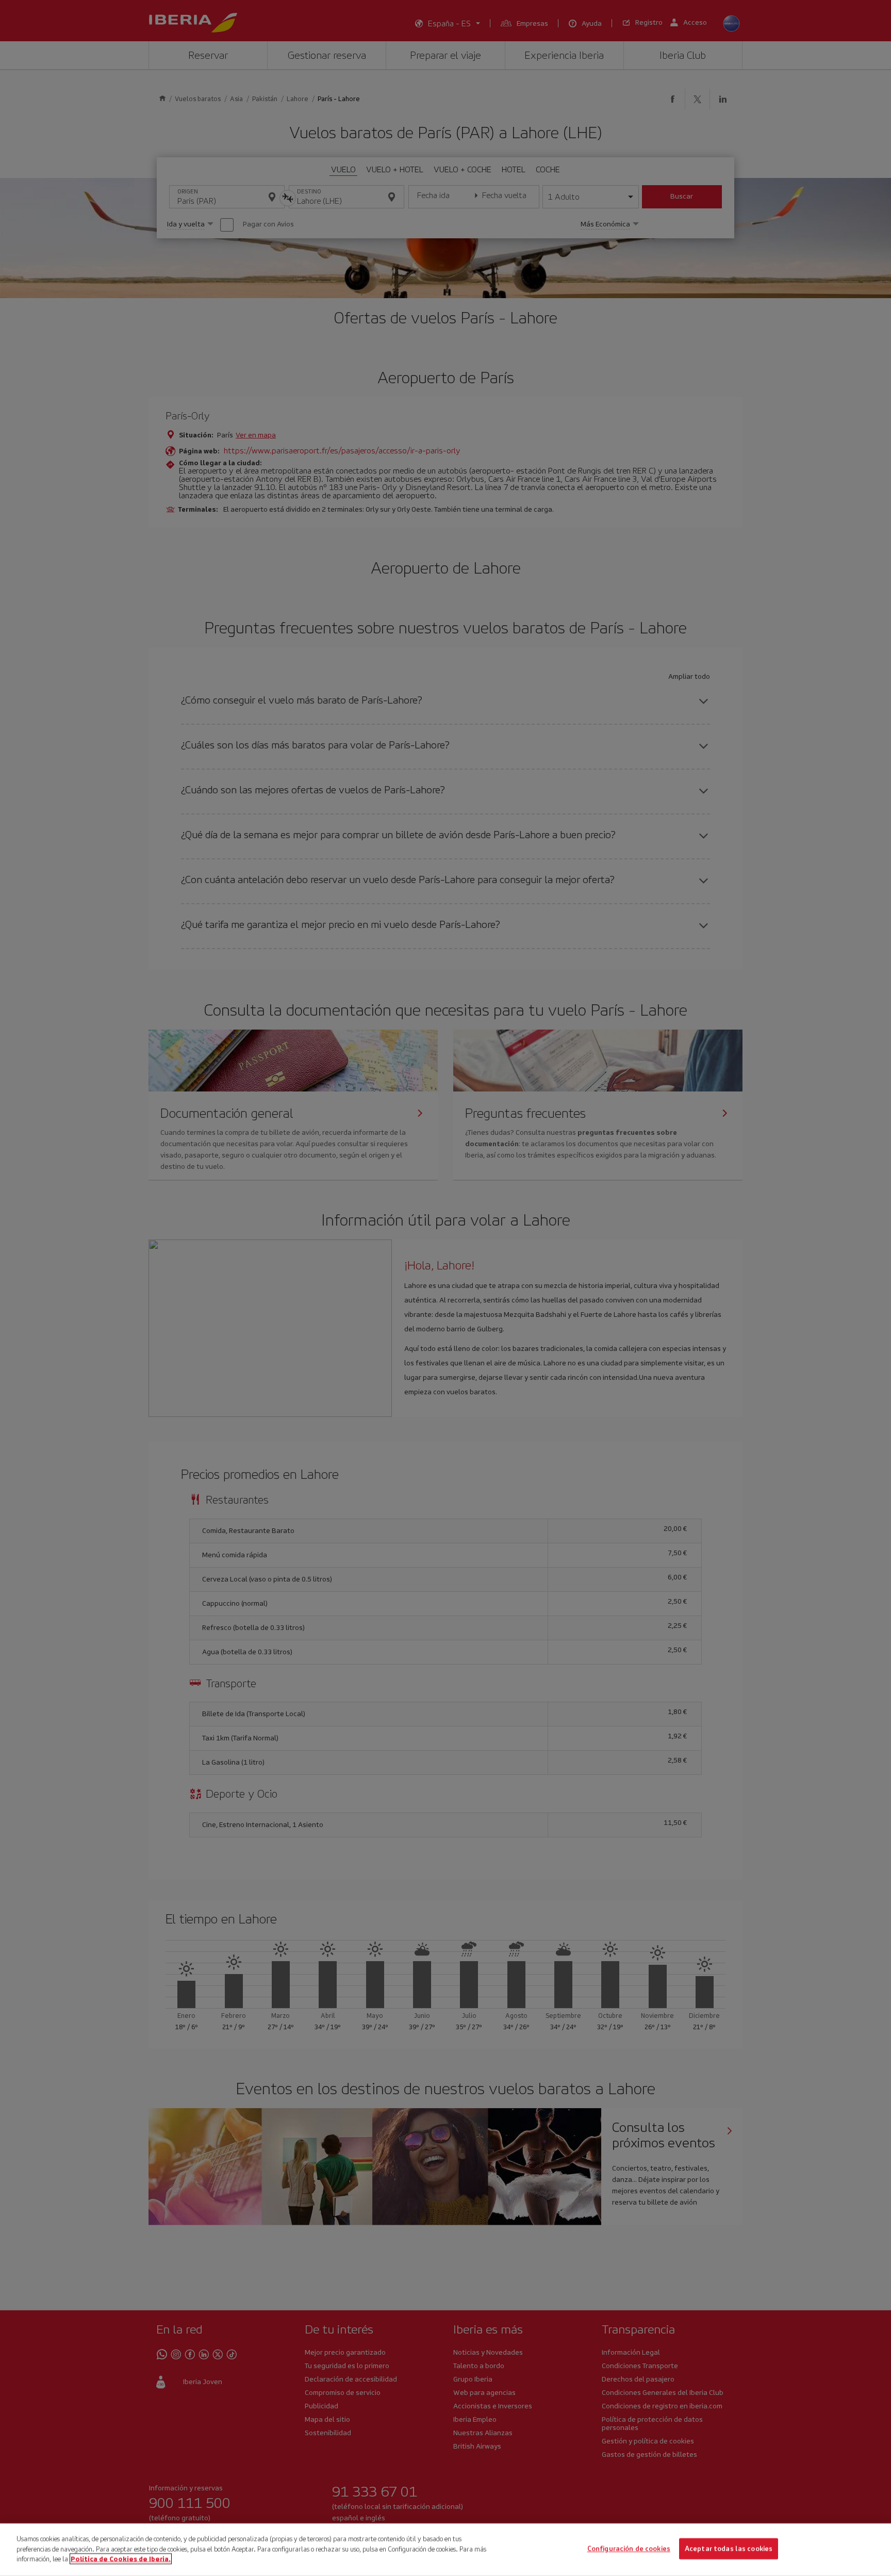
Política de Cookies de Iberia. (121, 2559)
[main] (445, 2550)
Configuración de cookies (629, 2549)
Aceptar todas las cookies (729, 2549)
